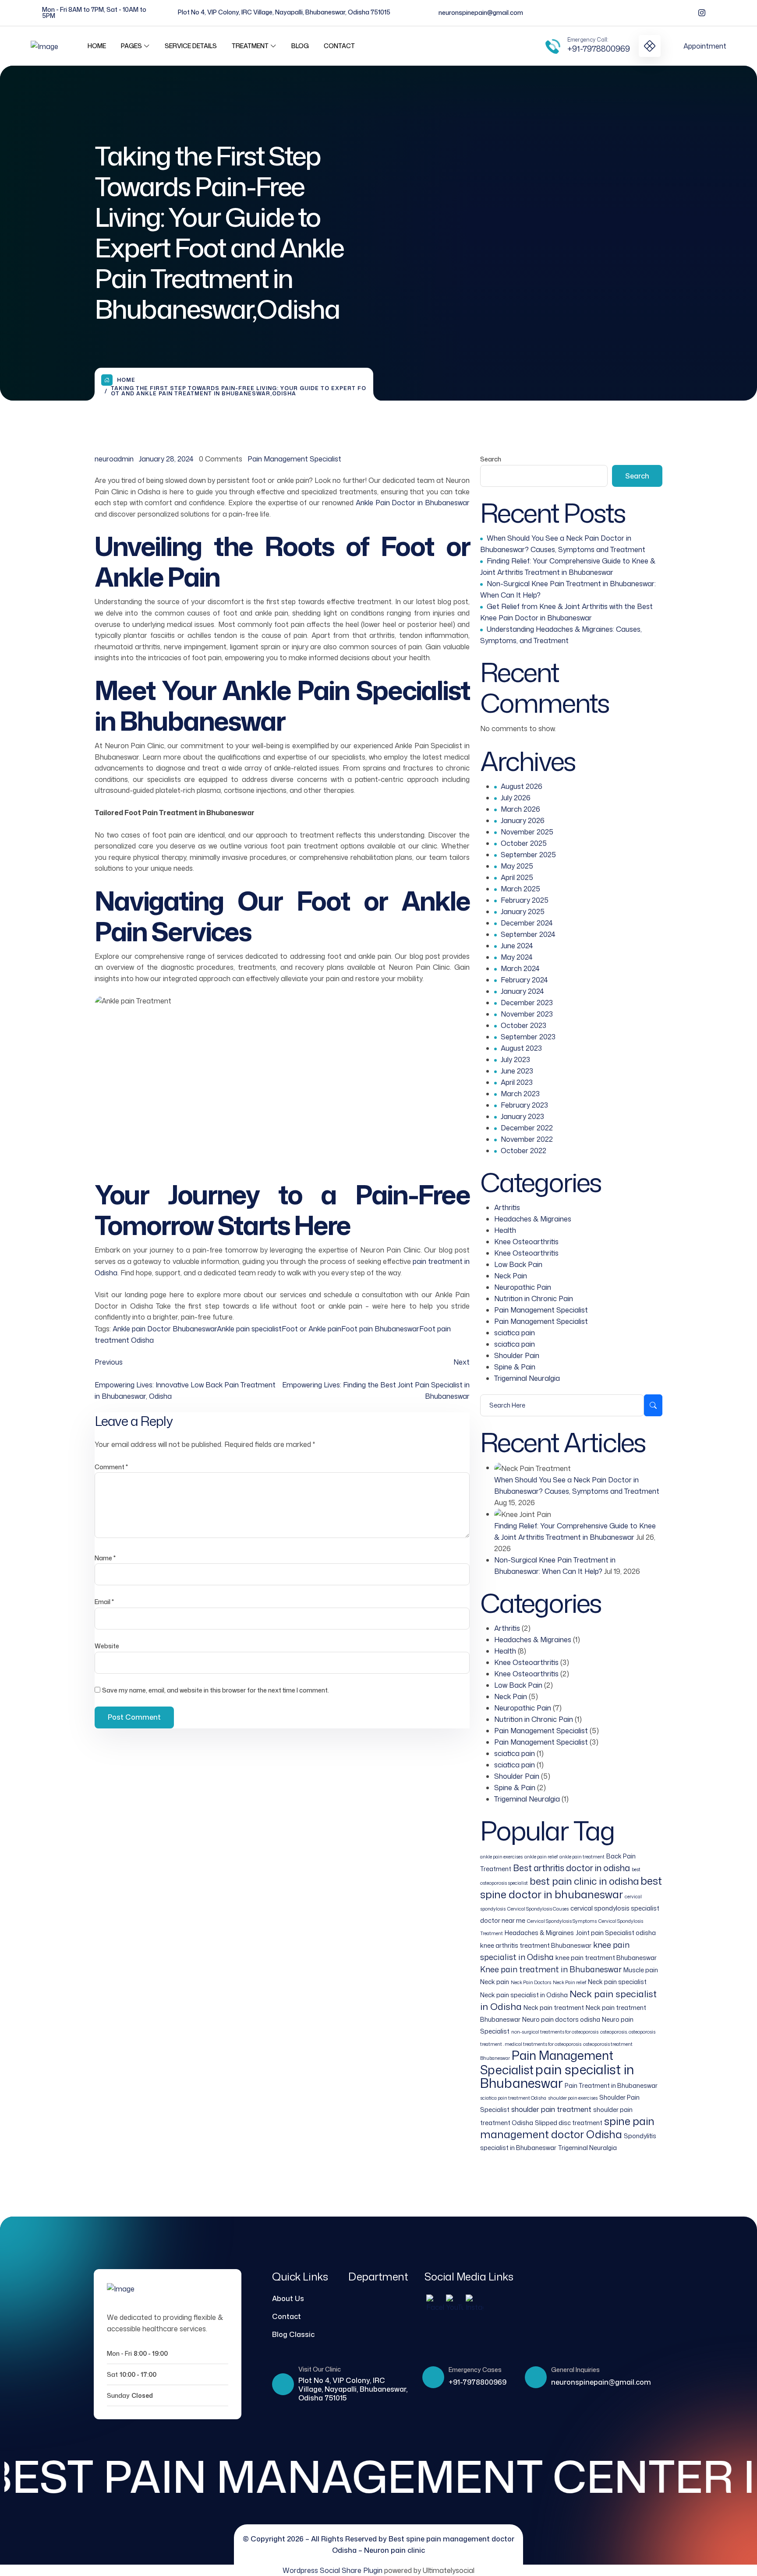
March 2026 (520, 809)
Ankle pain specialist (249, 1329)
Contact (339, 46)
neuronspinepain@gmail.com (481, 12)
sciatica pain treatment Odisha (513, 2098)
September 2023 (528, 1037)
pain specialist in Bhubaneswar (557, 2076)
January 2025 (523, 911)
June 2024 (517, 946)
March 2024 (520, 968)
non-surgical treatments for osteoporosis (555, 2032)
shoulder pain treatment (551, 2109)
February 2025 (525, 900)
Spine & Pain (515, 1367)
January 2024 (522, 991)
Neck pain (495, 1982)
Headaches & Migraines (533, 1219)
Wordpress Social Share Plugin (333, 2570)
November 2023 (527, 1014)
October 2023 (524, 1025)
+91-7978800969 (599, 49)
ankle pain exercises (501, 1856)
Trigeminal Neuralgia (527, 1378)
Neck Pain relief (570, 1982)
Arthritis (507, 1207)
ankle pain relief (541, 1856)
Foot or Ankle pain (311, 1329)
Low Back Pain (518, 1264)
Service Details (191, 46)
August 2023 (521, 1048)
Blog (300, 46)
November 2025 (527, 832)
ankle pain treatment (582, 1856)
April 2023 (517, 1082)
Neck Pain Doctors (531, 1982)
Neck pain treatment (554, 2008)
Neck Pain (511, 1276)
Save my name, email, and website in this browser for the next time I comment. (216, 1690)
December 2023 (527, 1003)
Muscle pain (641, 1970)
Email (104, 1602)
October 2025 (524, 843)
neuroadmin (114, 459)
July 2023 (515, 1059)
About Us (288, 2298)
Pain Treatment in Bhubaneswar (611, 2085)
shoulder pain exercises (573, 2098)
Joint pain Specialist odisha (616, 1933)
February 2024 (524, 980)
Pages (131, 46)
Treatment (250, 46)
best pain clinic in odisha (584, 1881)
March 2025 (520, 889)
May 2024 (517, 957)
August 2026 (522, 786)
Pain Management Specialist (294, 459)
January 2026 (523, 820)
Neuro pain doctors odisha (561, 2019)
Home (97, 46)
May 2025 (517, 866)
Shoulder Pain (517, 1355)
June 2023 (517, 1071)
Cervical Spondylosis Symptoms (562, 1921)
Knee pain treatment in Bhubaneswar (551, 1969)
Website (107, 1646)
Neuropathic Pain (523, 1287)
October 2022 (524, 1151)
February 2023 (524, 1105)
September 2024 (528, 934)
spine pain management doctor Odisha (567, 2128)
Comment (111, 1467)
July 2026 (516, 798)
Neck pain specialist (617, 1982)
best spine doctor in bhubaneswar (571, 1888)
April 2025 (517, 877)
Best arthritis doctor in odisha (571, 1868)
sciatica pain (515, 1333)
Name (105, 1558)
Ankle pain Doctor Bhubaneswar (165, 1329)
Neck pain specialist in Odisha (524, 1995)
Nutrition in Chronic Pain (534, 1299)
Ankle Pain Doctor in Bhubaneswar (413, 503)
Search (491, 459)
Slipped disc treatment (569, 2123)
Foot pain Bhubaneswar (380, 1329)
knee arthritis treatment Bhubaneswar (536, 1945)
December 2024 (527, 923)
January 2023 (522, 1116)
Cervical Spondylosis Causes (538, 1909)
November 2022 (527, 1139)
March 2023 (520, 1094)
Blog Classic (293, 2334)
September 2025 (528, 855)
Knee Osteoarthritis (526, 1242)
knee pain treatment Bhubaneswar (606, 1958)
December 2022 (527, 1128)
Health (505, 1230)
